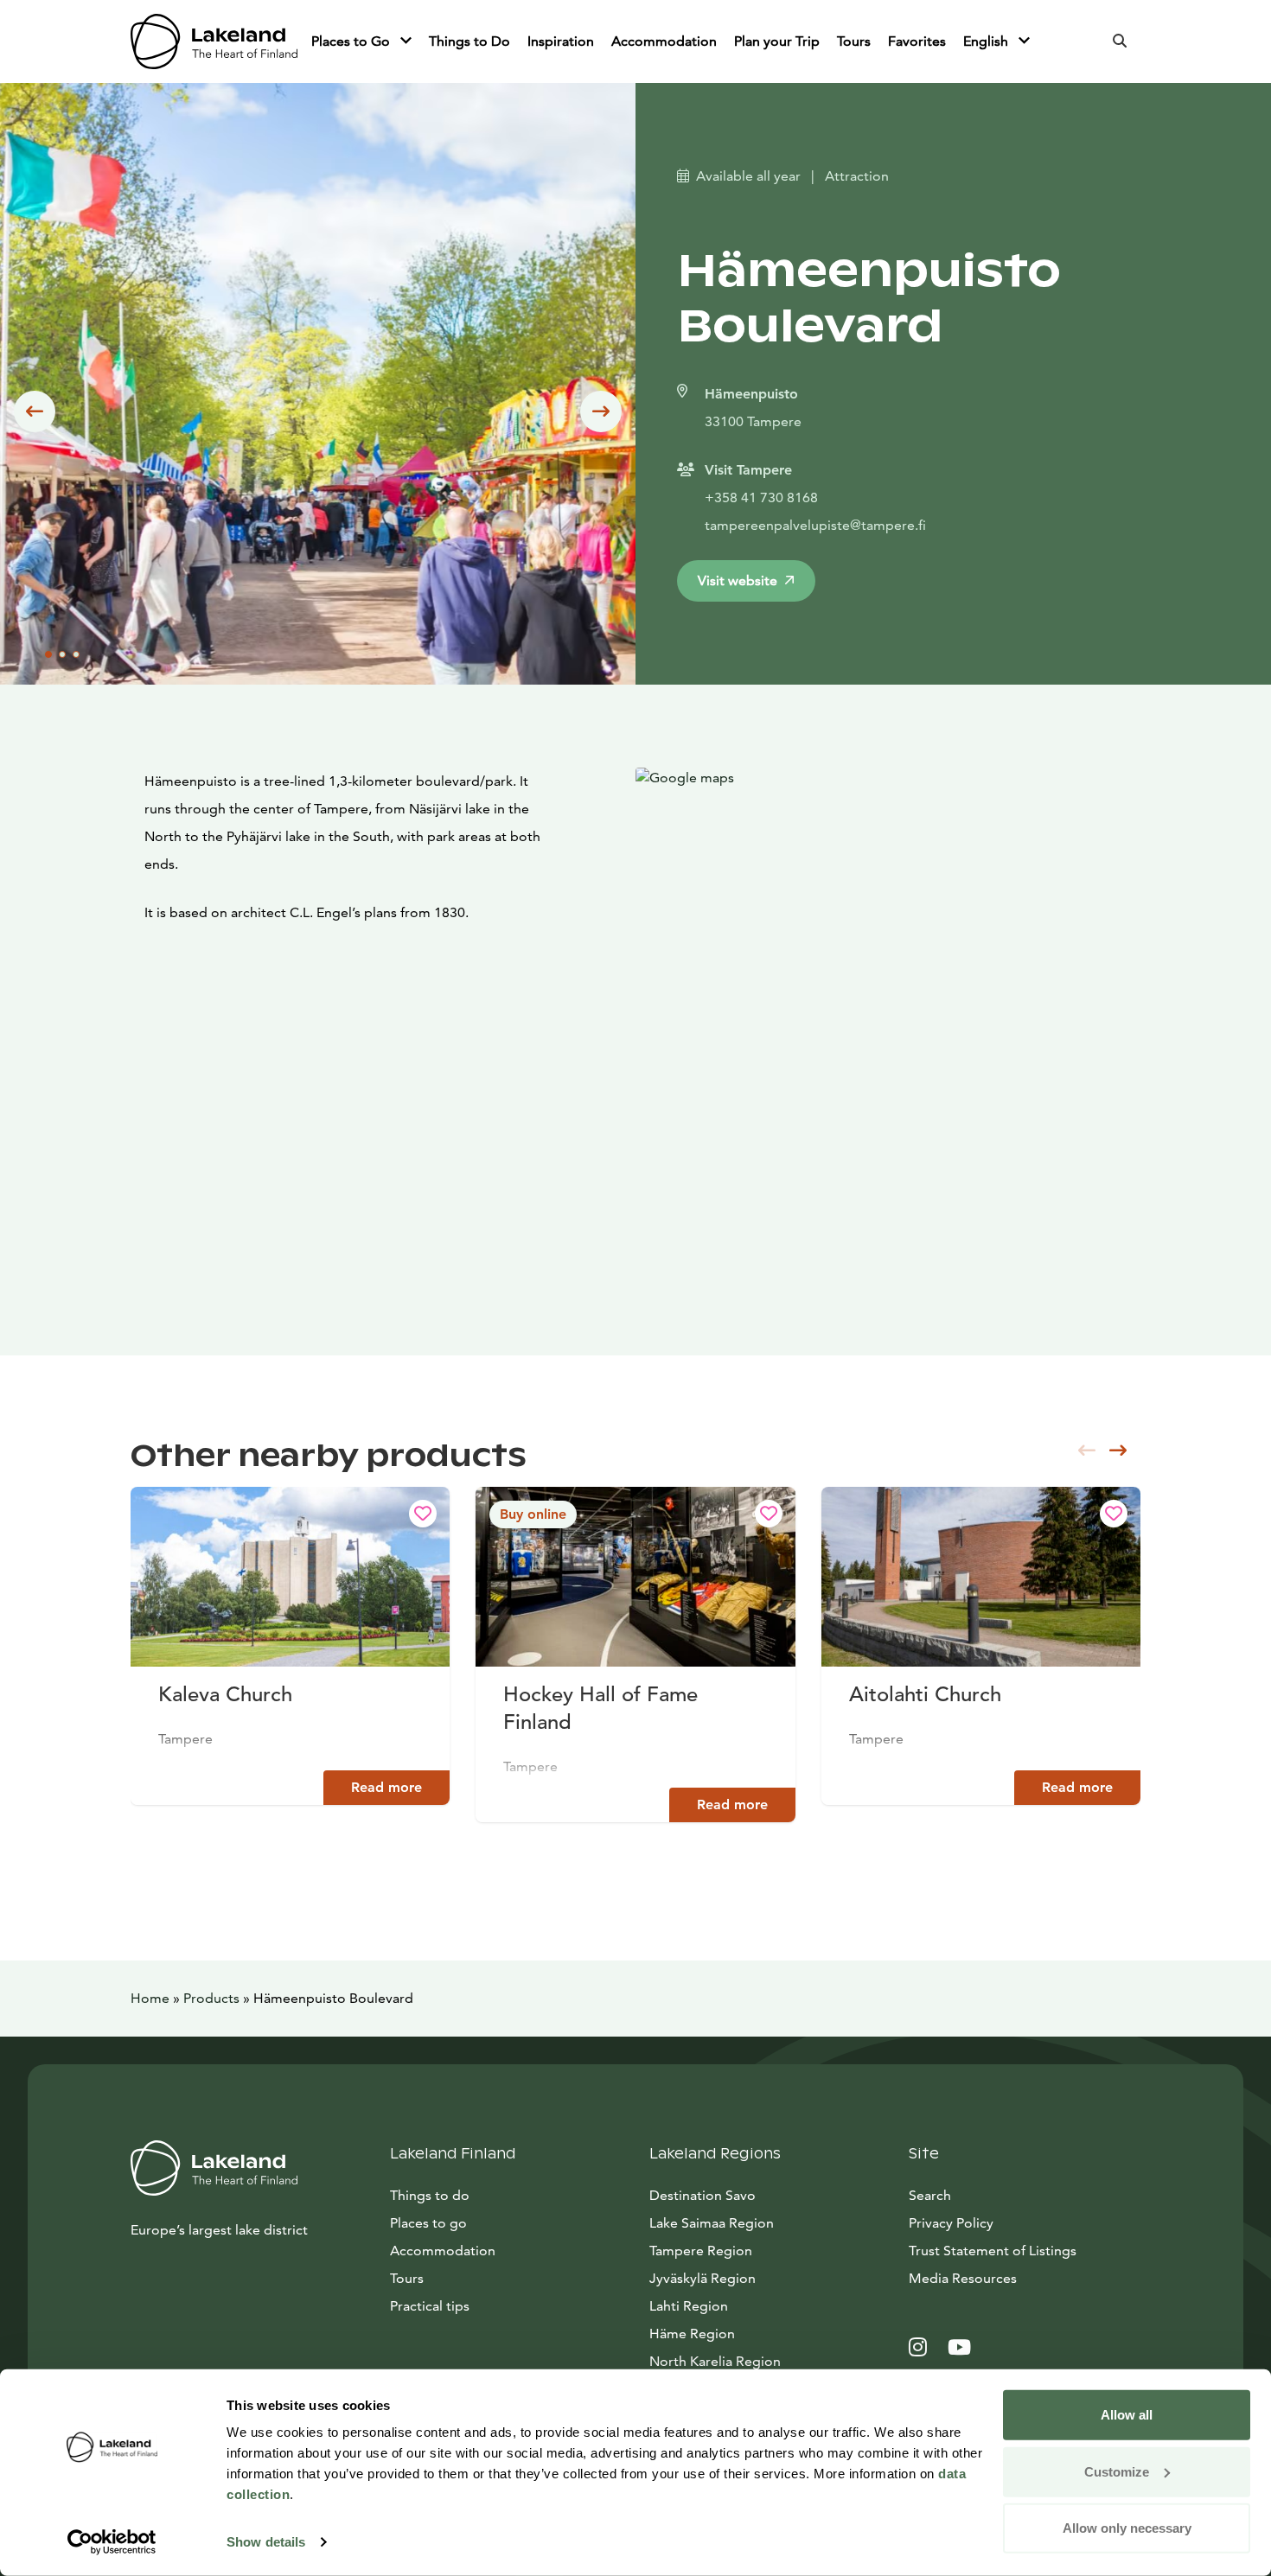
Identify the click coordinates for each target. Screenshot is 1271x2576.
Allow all (1127, 2415)
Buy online (533, 1514)
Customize (1117, 2471)
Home (150, 1998)
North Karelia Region (715, 2361)
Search (930, 2195)
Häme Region (692, 2334)
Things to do (430, 2195)
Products (211, 1998)
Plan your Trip (777, 41)
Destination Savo (703, 2195)
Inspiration (561, 41)
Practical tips (430, 2306)
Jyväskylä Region (703, 2278)
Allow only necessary (1127, 2528)
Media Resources (1025, 2278)
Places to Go (352, 41)
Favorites (917, 41)
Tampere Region (701, 2251)
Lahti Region (689, 2306)
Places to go (428, 2223)
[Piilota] (406, 41)
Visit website (738, 580)
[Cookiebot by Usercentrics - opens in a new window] (112, 2542)
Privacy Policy (951, 2223)
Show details (266, 2542)
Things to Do (469, 41)
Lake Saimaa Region (712, 2223)
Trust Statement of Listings (993, 2251)
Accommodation (664, 41)
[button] (35, 411)
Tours (854, 41)
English (987, 41)
